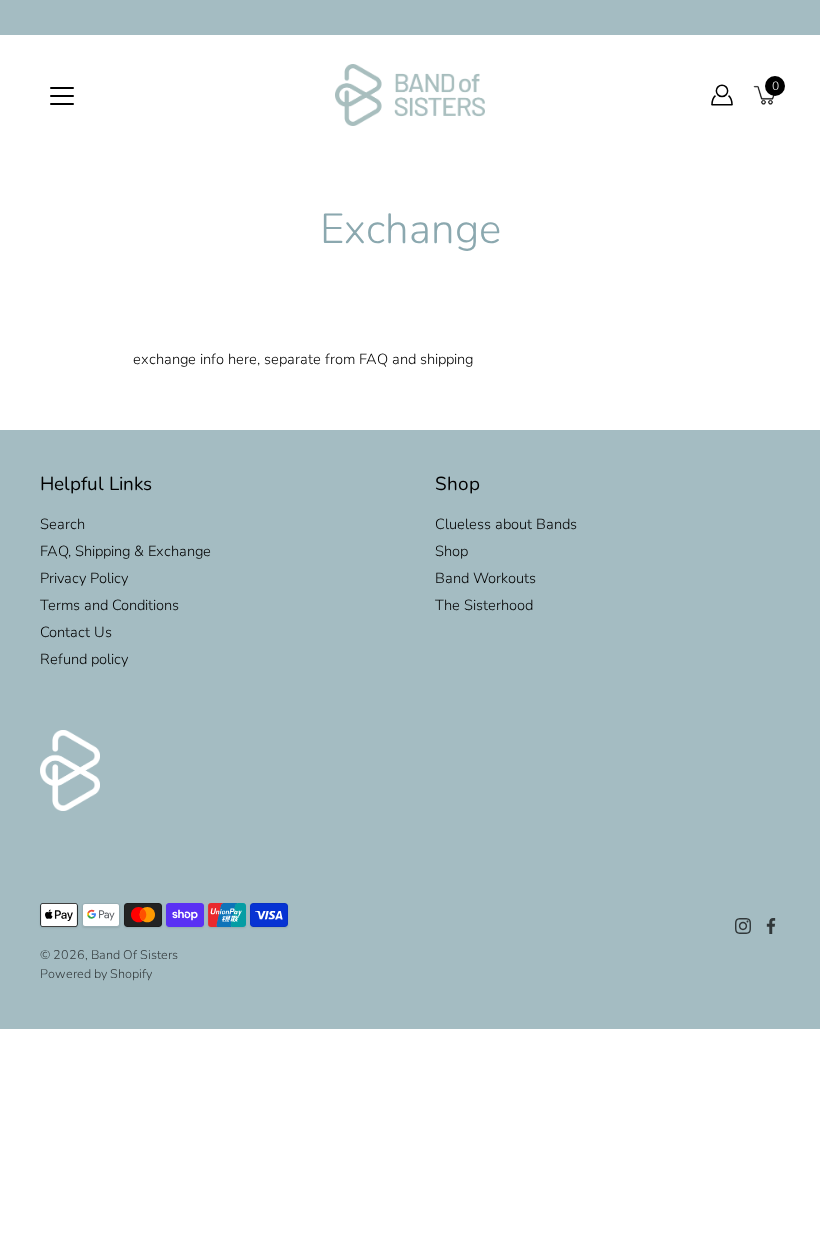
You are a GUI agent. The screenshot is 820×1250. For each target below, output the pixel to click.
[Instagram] (743, 926)
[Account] (722, 95)
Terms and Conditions (109, 605)
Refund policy (84, 659)
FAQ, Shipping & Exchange (125, 551)
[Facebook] (771, 926)
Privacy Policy (84, 578)
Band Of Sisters (134, 954)
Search (62, 524)
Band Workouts (485, 578)
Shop (451, 551)
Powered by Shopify (96, 973)
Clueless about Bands (506, 524)
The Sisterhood (484, 605)
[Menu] (62, 96)
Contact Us (76, 632)
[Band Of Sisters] (410, 95)
